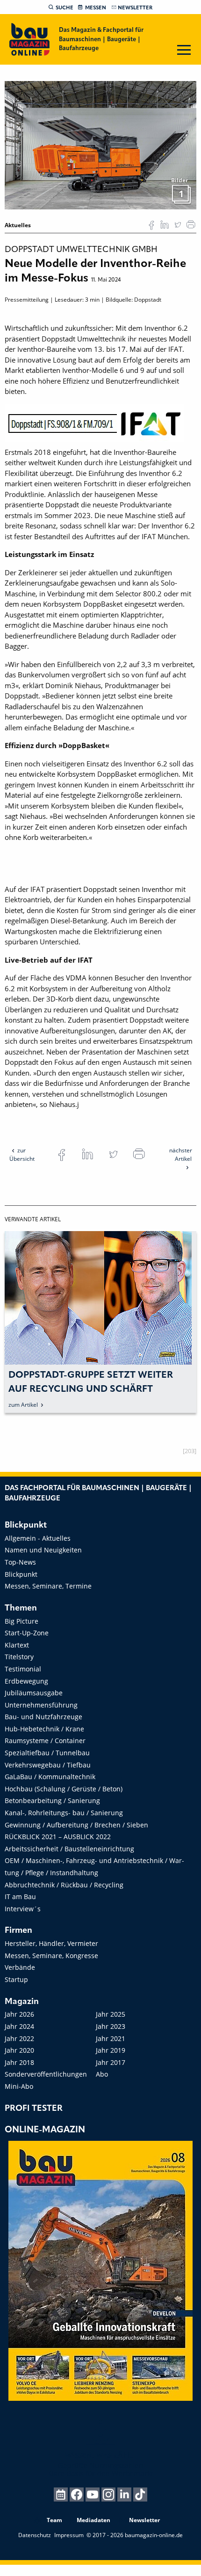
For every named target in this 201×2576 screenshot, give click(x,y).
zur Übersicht (22, 1154)
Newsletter (135, 8)
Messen (96, 8)
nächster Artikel (181, 1154)
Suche (65, 8)
